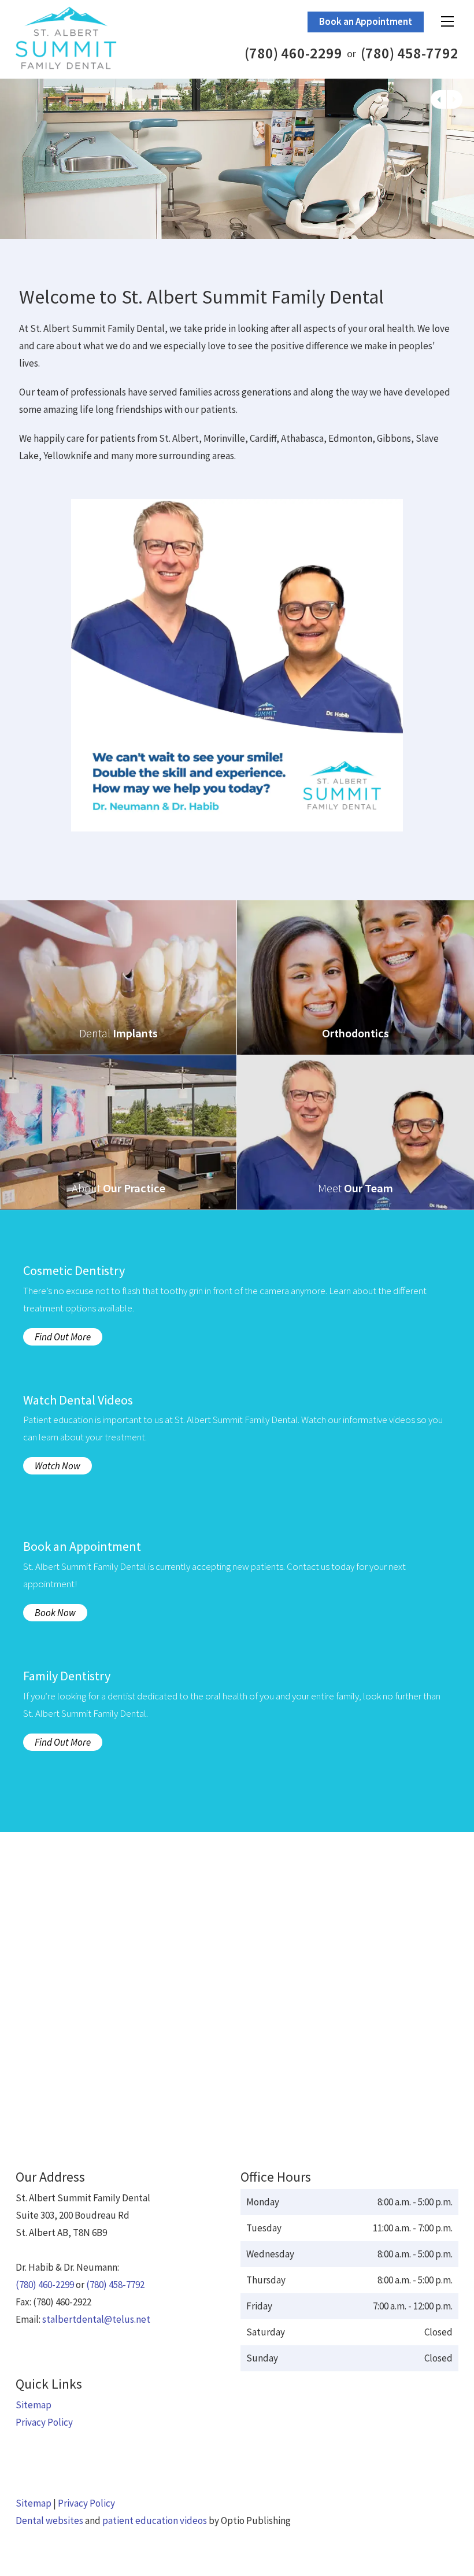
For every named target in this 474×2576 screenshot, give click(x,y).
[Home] (95, 38)
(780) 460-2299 (293, 53)
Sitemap (34, 2405)
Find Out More (63, 1337)
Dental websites (49, 2520)
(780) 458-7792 (410, 53)
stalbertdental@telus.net (96, 2319)
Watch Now (58, 1466)
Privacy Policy (44, 2422)
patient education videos (155, 2520)
